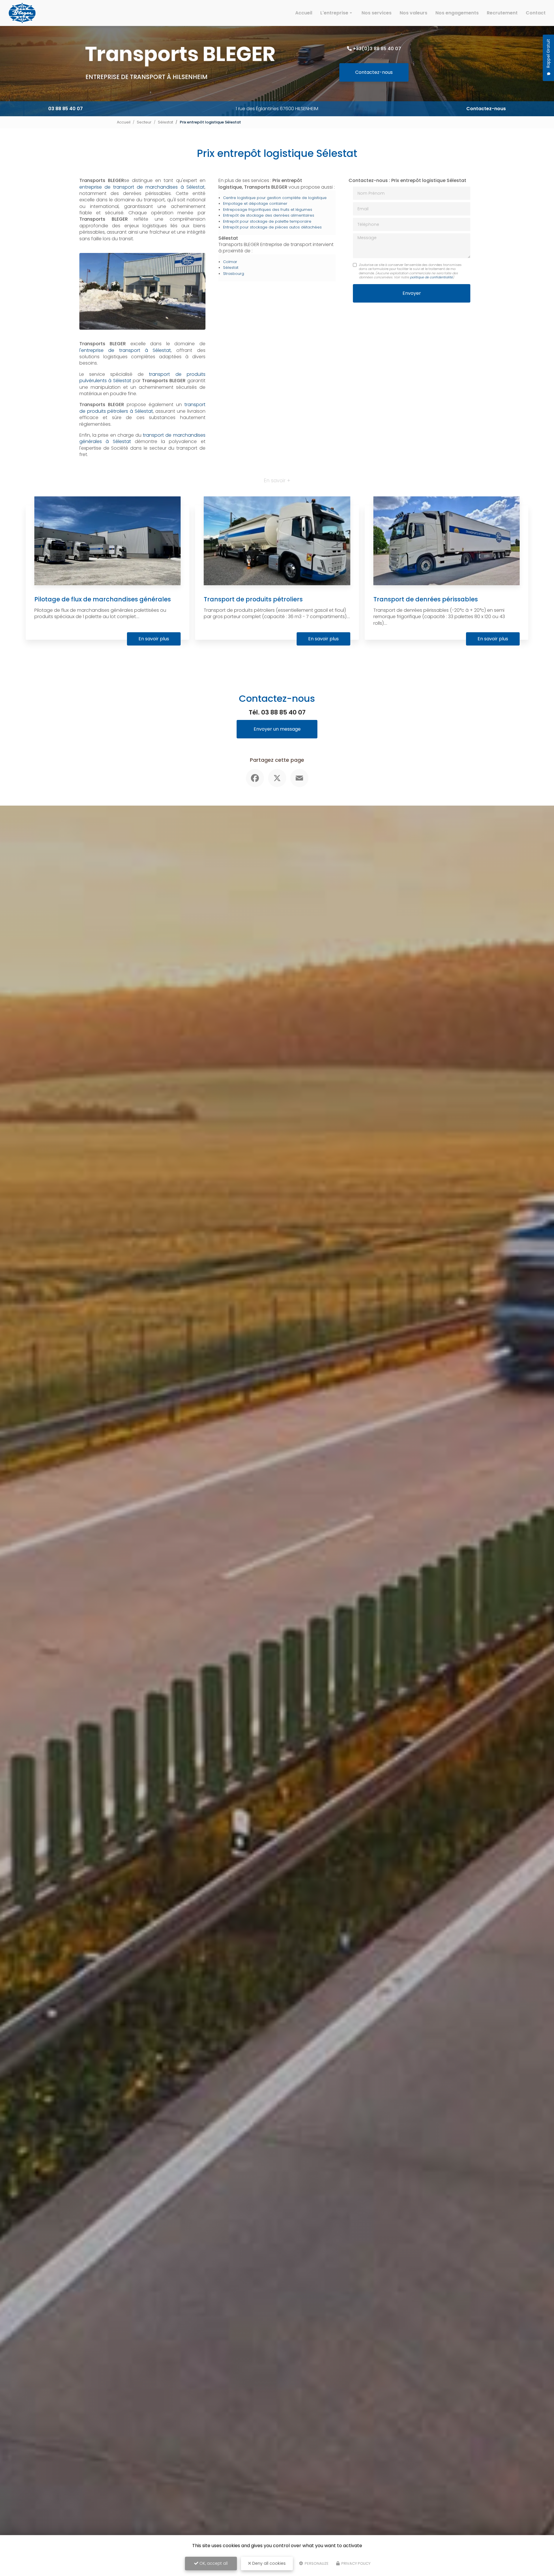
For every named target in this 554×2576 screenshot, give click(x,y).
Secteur (144, 122)
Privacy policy (355, 2563)
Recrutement (502, 13)
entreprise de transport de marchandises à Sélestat (142, 187)
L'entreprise (334, 13)
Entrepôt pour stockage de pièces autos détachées (272, 227)
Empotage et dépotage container (255, 203)
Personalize (316, 2563)
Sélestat (165, 122)
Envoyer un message (277, 729)
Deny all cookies (268, 2563)
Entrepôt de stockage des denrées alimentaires (269, 215)
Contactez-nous (374, 72)
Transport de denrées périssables (426, 599)
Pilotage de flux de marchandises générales (103, 599)
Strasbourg (234, 274)
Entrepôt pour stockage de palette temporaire (267, 221)
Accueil (304, 13)
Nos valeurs (413, 13)
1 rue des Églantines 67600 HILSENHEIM (277, 109)
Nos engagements (457, 13)
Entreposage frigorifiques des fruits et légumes (268, 210)
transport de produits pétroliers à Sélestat (142, 408)
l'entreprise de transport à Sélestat (125, 350)
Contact (536, 13)
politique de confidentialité (431, 277)
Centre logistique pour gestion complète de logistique (275, 198)
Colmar (230, 262)
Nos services (377, 13)
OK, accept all (213, 2563)
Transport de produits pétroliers (253, 599)
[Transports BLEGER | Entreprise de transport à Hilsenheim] (22, 13)
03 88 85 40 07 (65, 109)
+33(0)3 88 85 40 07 (377, 49)
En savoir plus (154, 639)
